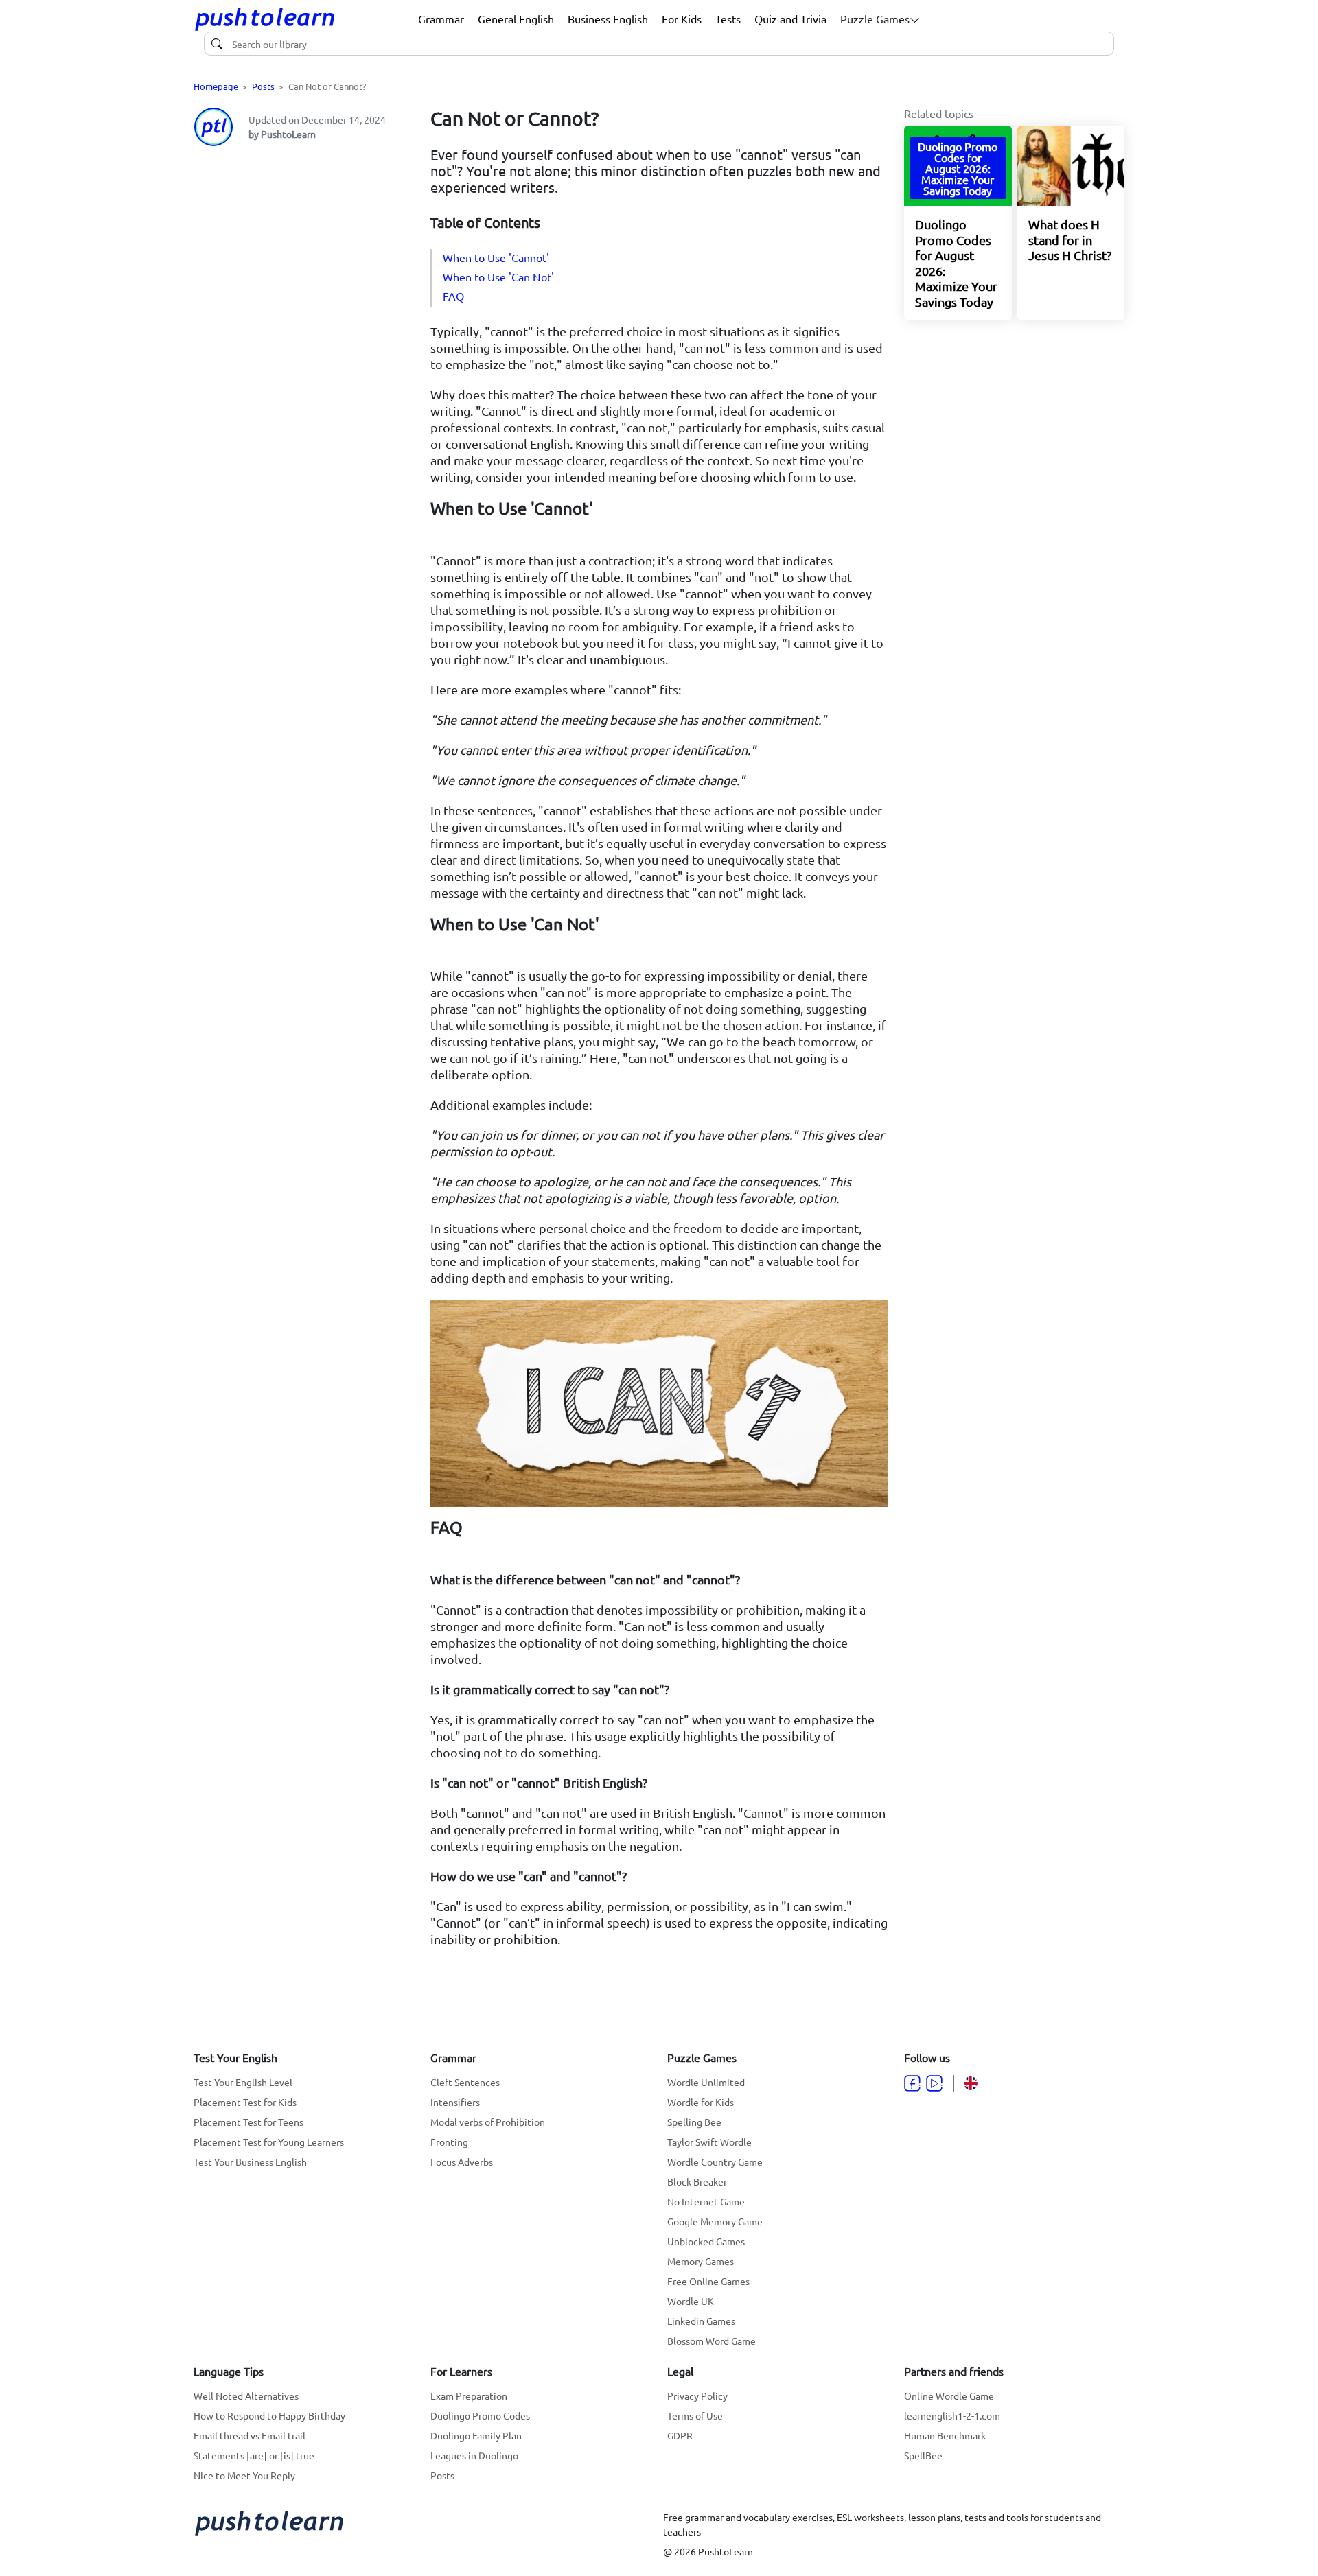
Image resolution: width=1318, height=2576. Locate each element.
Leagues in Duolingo (474, 2455)
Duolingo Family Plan (476, 2435)
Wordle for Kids (701, 2102)
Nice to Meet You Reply (244, 2475)
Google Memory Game (715, 2221)
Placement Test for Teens (248, 2122)
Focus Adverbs (462, 2162)
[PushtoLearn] (265, 19)
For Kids (682, 19)
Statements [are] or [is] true (254, 2455)
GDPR (680, 2435)
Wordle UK (691, 2301)
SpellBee (923, 2455)
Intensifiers (455, 2102)
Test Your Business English (250, 2162)
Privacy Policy (697, 2396)
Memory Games (701, 2261)
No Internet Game (706, 2201)
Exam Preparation (469, 2396)
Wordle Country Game (715, 2162)
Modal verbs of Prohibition (488, 2122)
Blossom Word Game (712, 2341)
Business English (608, 19)
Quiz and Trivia (790, 19)
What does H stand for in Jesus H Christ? (1070, 239)
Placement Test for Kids (245, 2102)
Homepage (216, 86)
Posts (263, 86)
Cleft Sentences (465, 2082)
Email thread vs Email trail (250, 2435)
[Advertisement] (304, 244)
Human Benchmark (945, 2435)
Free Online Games (708, 2281)
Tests (728, 19)
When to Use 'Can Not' (498, 277)
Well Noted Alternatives (246, 2396)
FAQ (453, 296)
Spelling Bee (694, 2122)
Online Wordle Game (949, 2396)
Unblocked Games (706, 2241)
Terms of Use (695, 2415)
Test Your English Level (243, 2082)
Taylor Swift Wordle (709, 2142)
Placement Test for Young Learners (269, 2142)
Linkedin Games (701, 2321)
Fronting (449, 2142)
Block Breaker (697, 2181)
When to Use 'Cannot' (496, 257)
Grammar (441, 19)
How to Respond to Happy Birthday (269, 2415)
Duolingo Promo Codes (480, 2415)
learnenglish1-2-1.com (952, 2415)
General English (516, 19)
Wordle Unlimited (706, 2082)
